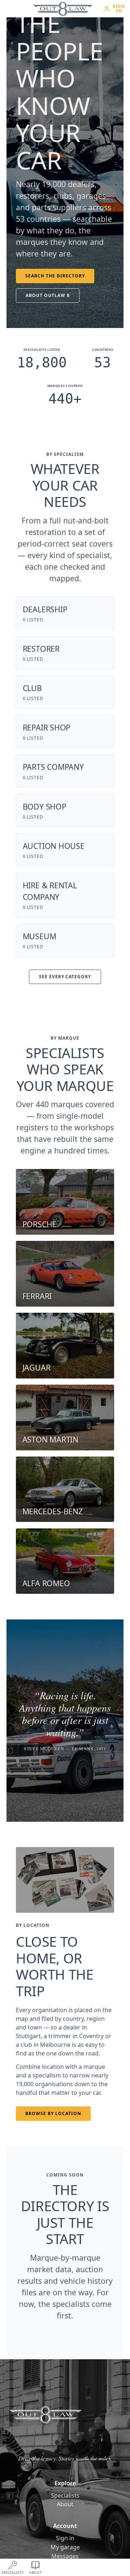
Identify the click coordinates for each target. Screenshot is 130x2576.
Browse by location (53, 2113)
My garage (65, 2547)
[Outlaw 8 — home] (63, 9)
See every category (65, 977)
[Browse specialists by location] (65, 1880)
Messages (65, 2556)
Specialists (65, 2495)
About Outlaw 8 (47, 295)
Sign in (65, 2538)
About (65, 2504)
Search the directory (55, 276)
